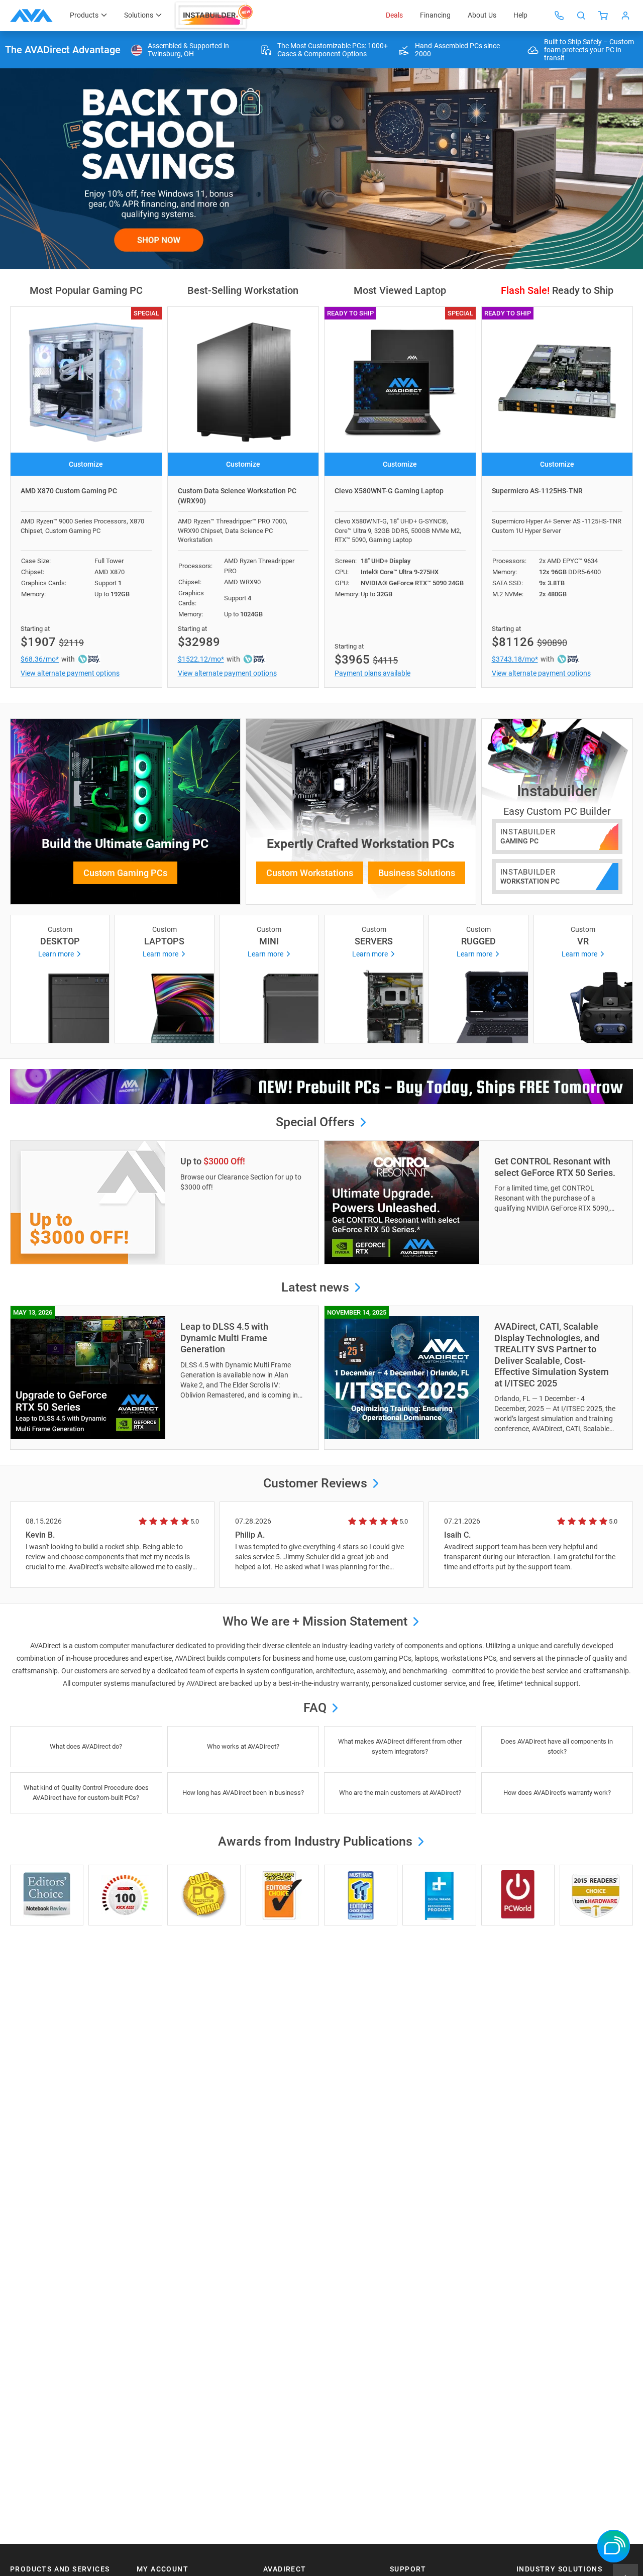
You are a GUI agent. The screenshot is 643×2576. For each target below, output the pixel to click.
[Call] (559, 16)
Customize (86, 464)
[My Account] (625, 16)
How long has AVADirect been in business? (243, 1793)
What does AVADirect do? (86, 1746)
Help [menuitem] (520, 15)
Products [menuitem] (84, 15)
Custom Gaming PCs (125, 873)
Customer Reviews (315, 1483)
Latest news (317, 1287)
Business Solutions (417, 873)
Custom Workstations (310, 873)
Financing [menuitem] (435, 15)
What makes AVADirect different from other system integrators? (400, 1746)
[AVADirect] (31, 16)
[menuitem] (215, 16)
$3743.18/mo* (515, 659)
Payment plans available (372, 673)
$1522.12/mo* (201, 659)
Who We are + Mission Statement (316, 1621)
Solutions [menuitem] (139, 15)
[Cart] (603, 16)
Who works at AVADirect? (243, 1746)
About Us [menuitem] (482, 15)
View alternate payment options (70, 673)
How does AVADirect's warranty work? (557, 1793)
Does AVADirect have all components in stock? (557, 1746)
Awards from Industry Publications (317, 1841)
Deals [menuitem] (394, 15)
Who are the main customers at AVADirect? (400, 1793)
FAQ (316, 1708)
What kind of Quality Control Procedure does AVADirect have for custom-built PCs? (86, 1793)
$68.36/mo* (40, 659)
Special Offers (317, 1122)
